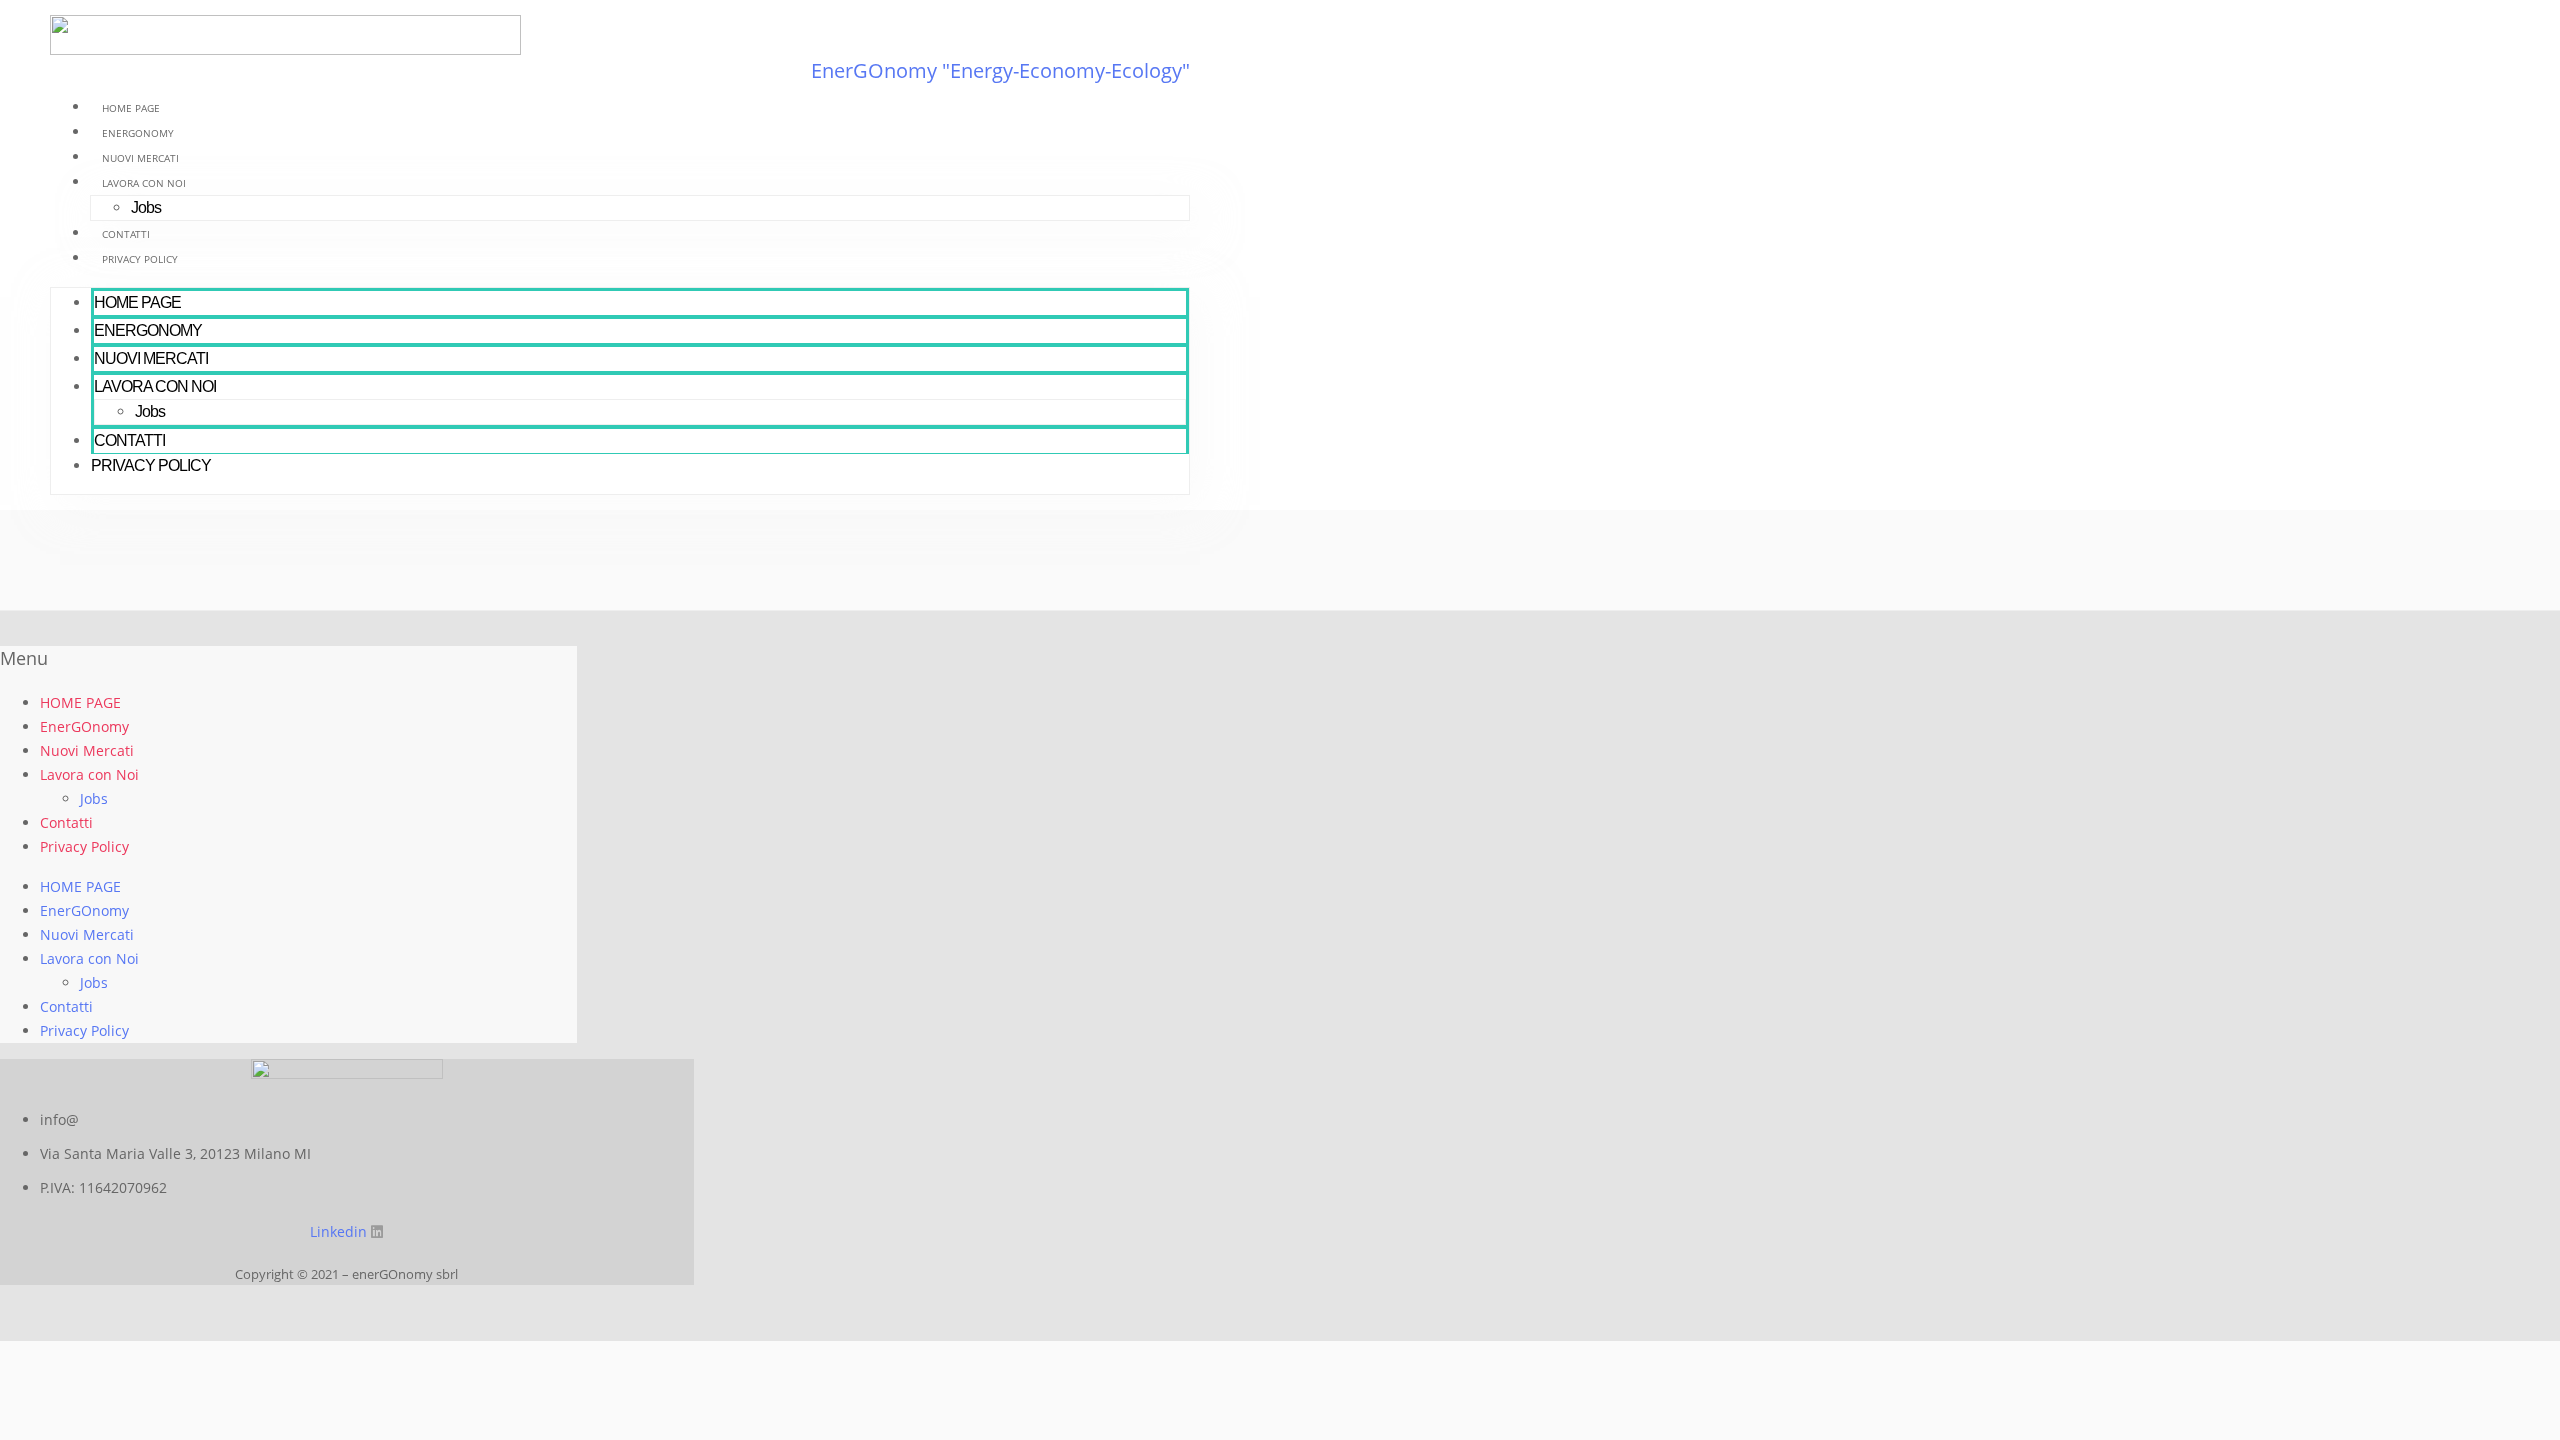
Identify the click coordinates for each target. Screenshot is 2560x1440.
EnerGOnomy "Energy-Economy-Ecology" (1000, 70)
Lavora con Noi (144, 183)
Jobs (146, 207)
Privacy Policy (140, 259)
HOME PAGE (131, 108)
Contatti (126, 234)
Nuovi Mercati (140, 158)
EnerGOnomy (138, 133)
